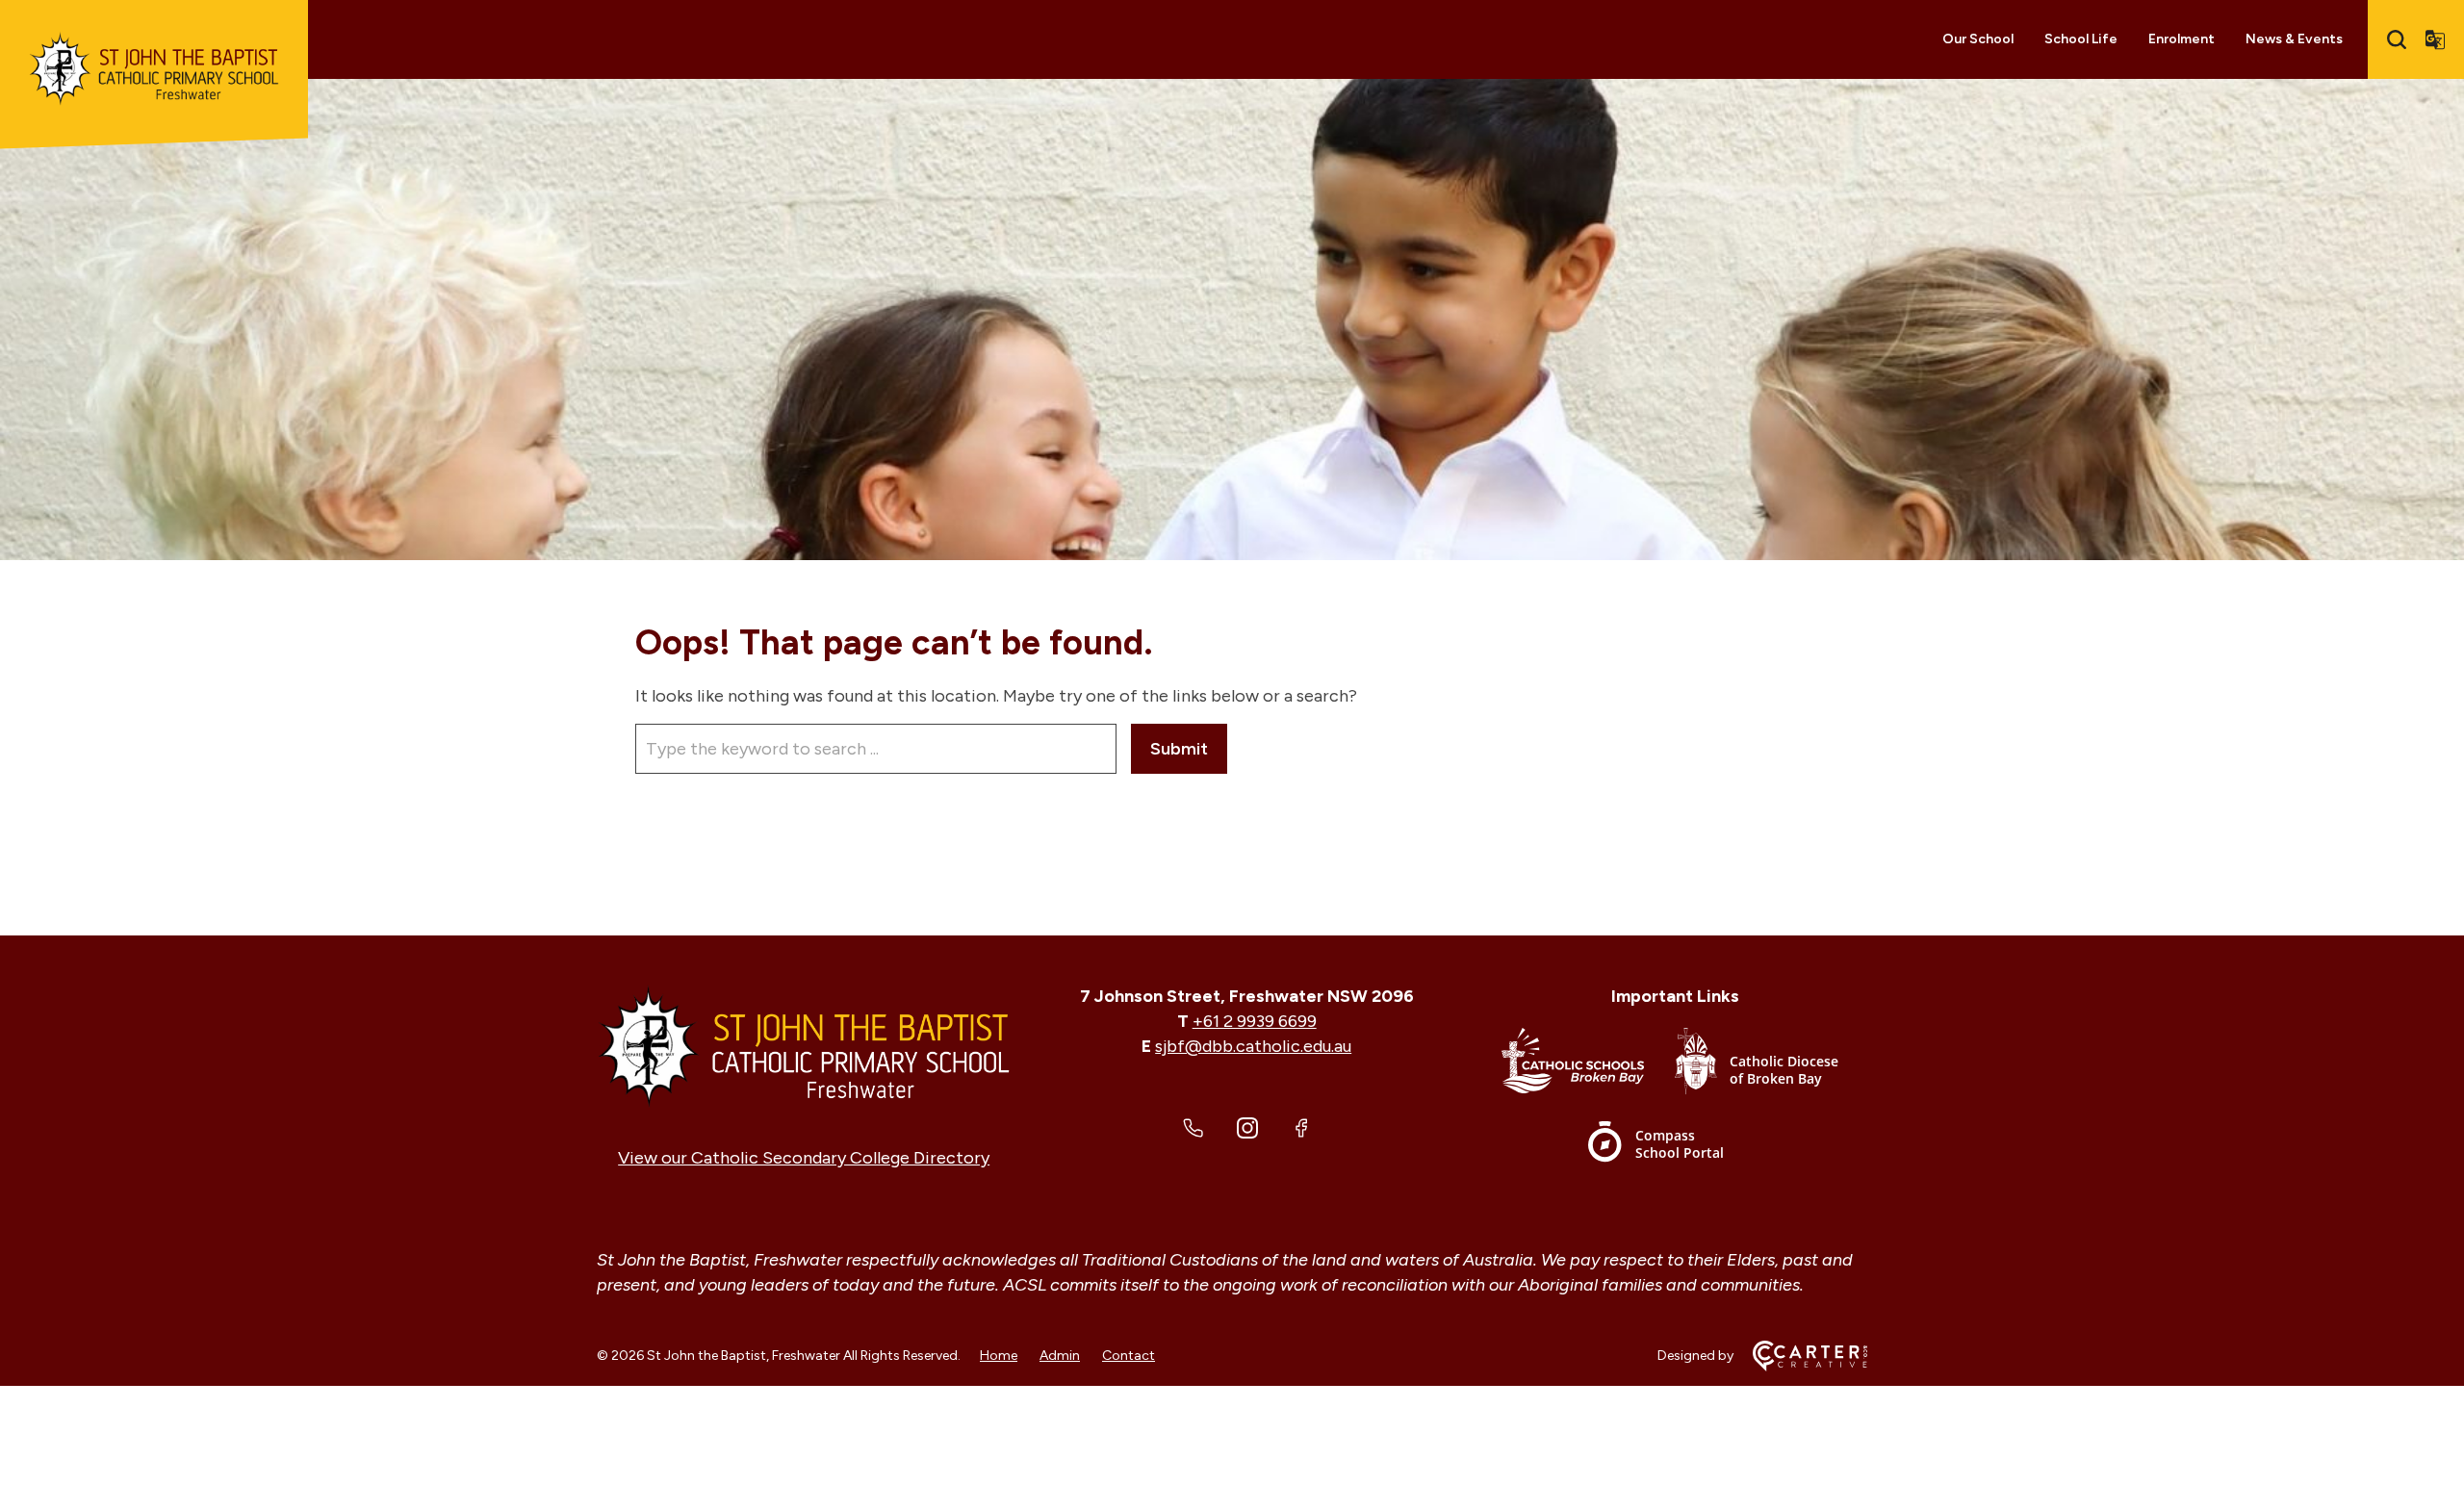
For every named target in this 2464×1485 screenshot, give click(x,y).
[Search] (2397, 39)
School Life (2081, 39)
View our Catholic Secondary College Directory (804, 1158)
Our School (1978, 39)
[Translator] (2435, 39)
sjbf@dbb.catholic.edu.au (1253, 1046)
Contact (1129, 1356)
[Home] (804, 1046)
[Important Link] (1588, 1065)
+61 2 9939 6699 (1255, 1021)
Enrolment (2182, 39)
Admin (1060, 1356)
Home (999, 1356)
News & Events (2294, 39)
